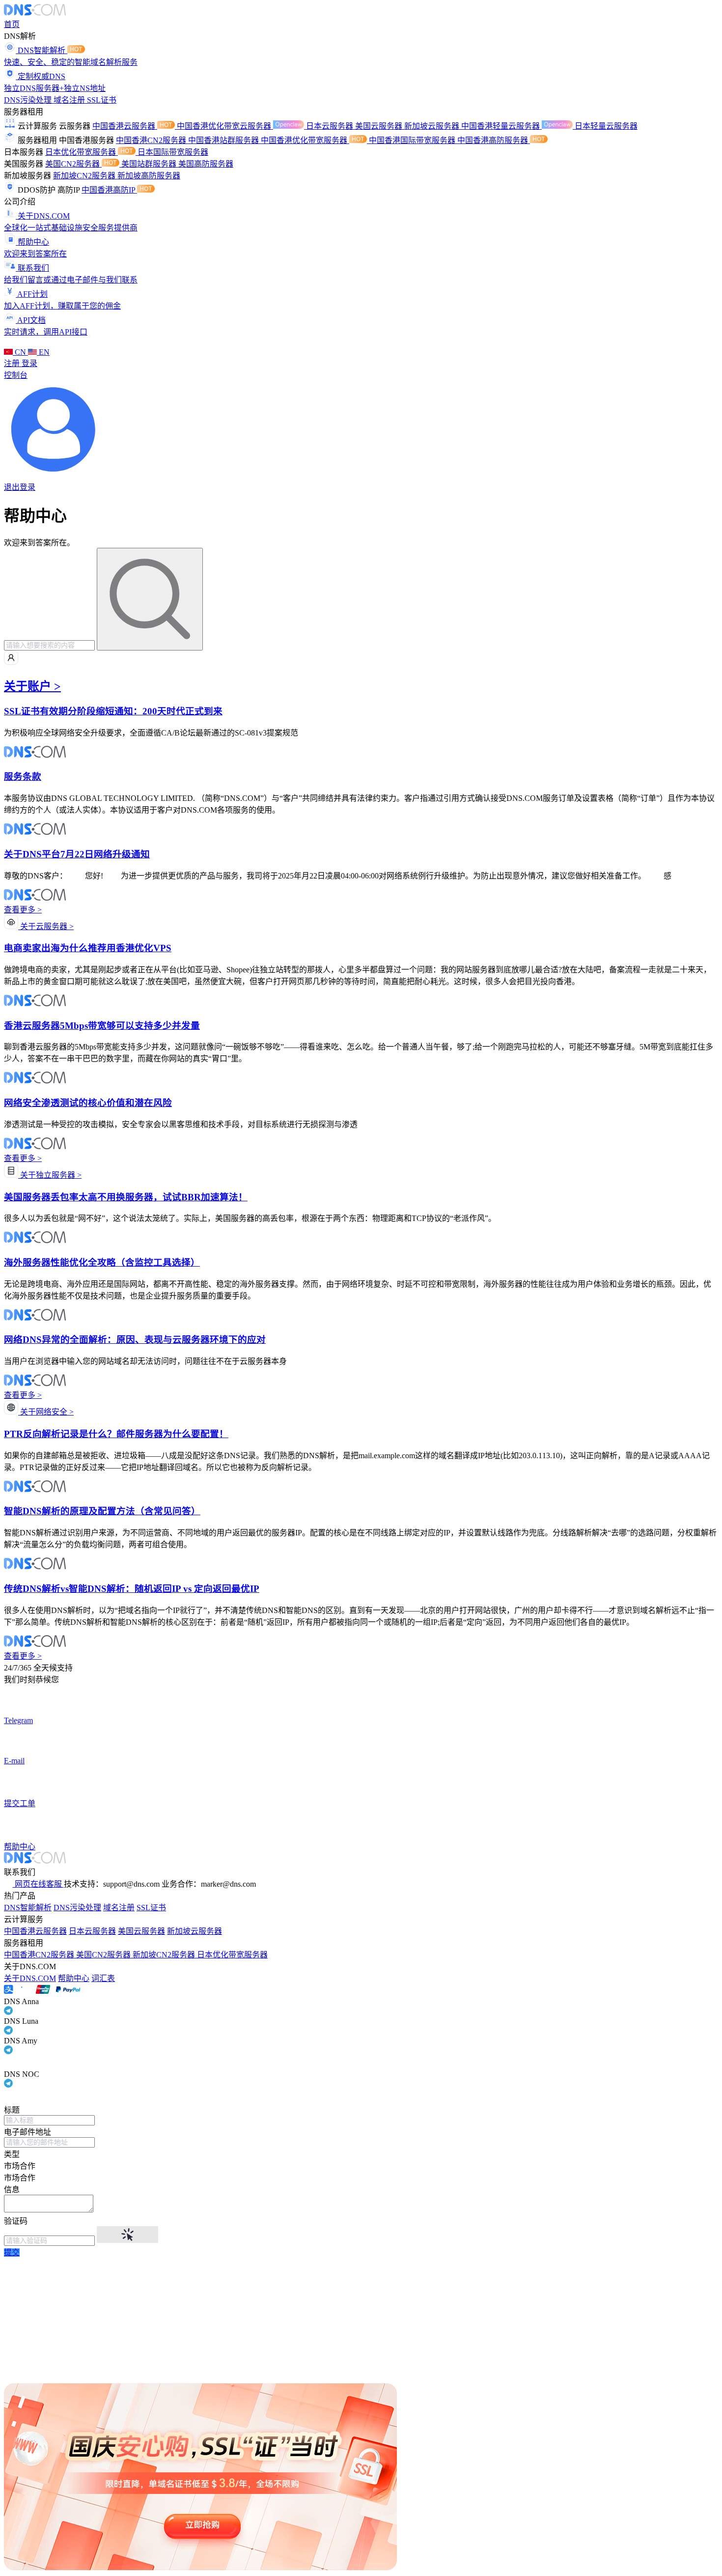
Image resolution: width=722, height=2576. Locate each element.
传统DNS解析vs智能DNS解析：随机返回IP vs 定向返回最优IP (132, 1589)
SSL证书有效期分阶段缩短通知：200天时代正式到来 (113, 711)
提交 (12, 2252)
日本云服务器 (331, 126)
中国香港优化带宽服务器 (305, 140)
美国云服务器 (380, 126)
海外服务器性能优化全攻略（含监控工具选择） (102, 1262)
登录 (29, 363)
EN (43, 352)
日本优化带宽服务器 (82, 152)
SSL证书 (102, 100)
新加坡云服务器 (433, 126)
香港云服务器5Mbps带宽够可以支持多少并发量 (102, 1026)
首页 (12, 24)
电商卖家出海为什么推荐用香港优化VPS (88, 948)
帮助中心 (74, 1978)
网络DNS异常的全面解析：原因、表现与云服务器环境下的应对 (135, 1340)
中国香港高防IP (109, 190)
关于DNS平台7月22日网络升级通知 (77, 854)
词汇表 (103, 1978)
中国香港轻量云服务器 (501, 126)
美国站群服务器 (150, 164)
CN (20, 352)
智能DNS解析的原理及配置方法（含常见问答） (102, 1511)
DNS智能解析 (28, 1908)
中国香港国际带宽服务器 (413, 140)
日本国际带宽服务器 (173, 152)
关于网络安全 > (46, 1412)
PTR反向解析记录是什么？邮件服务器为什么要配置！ (116, 1434)
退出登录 (20, 487)
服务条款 (23, 777)
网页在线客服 (38, 1884)
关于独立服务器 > (50, 1175)
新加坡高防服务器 (149, 176)
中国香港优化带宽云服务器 (225, 126)
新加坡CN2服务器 (85, 176)
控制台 (16, 375)
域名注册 (70, 100)
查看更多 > (23, 910)
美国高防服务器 (206, 164)
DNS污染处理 (29, 100)
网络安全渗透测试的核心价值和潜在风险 (88, 1103)
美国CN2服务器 (73, 164)
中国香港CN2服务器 (152, 140)
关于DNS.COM (30, 1978)
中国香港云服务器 (125, 126)
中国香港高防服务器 (494, 140)
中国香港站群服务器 (224, 140)
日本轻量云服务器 (606, 126)
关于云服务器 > (46, 926)
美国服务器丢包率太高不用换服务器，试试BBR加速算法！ (126, 1197)
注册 (13, 363)
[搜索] (150, 599)
